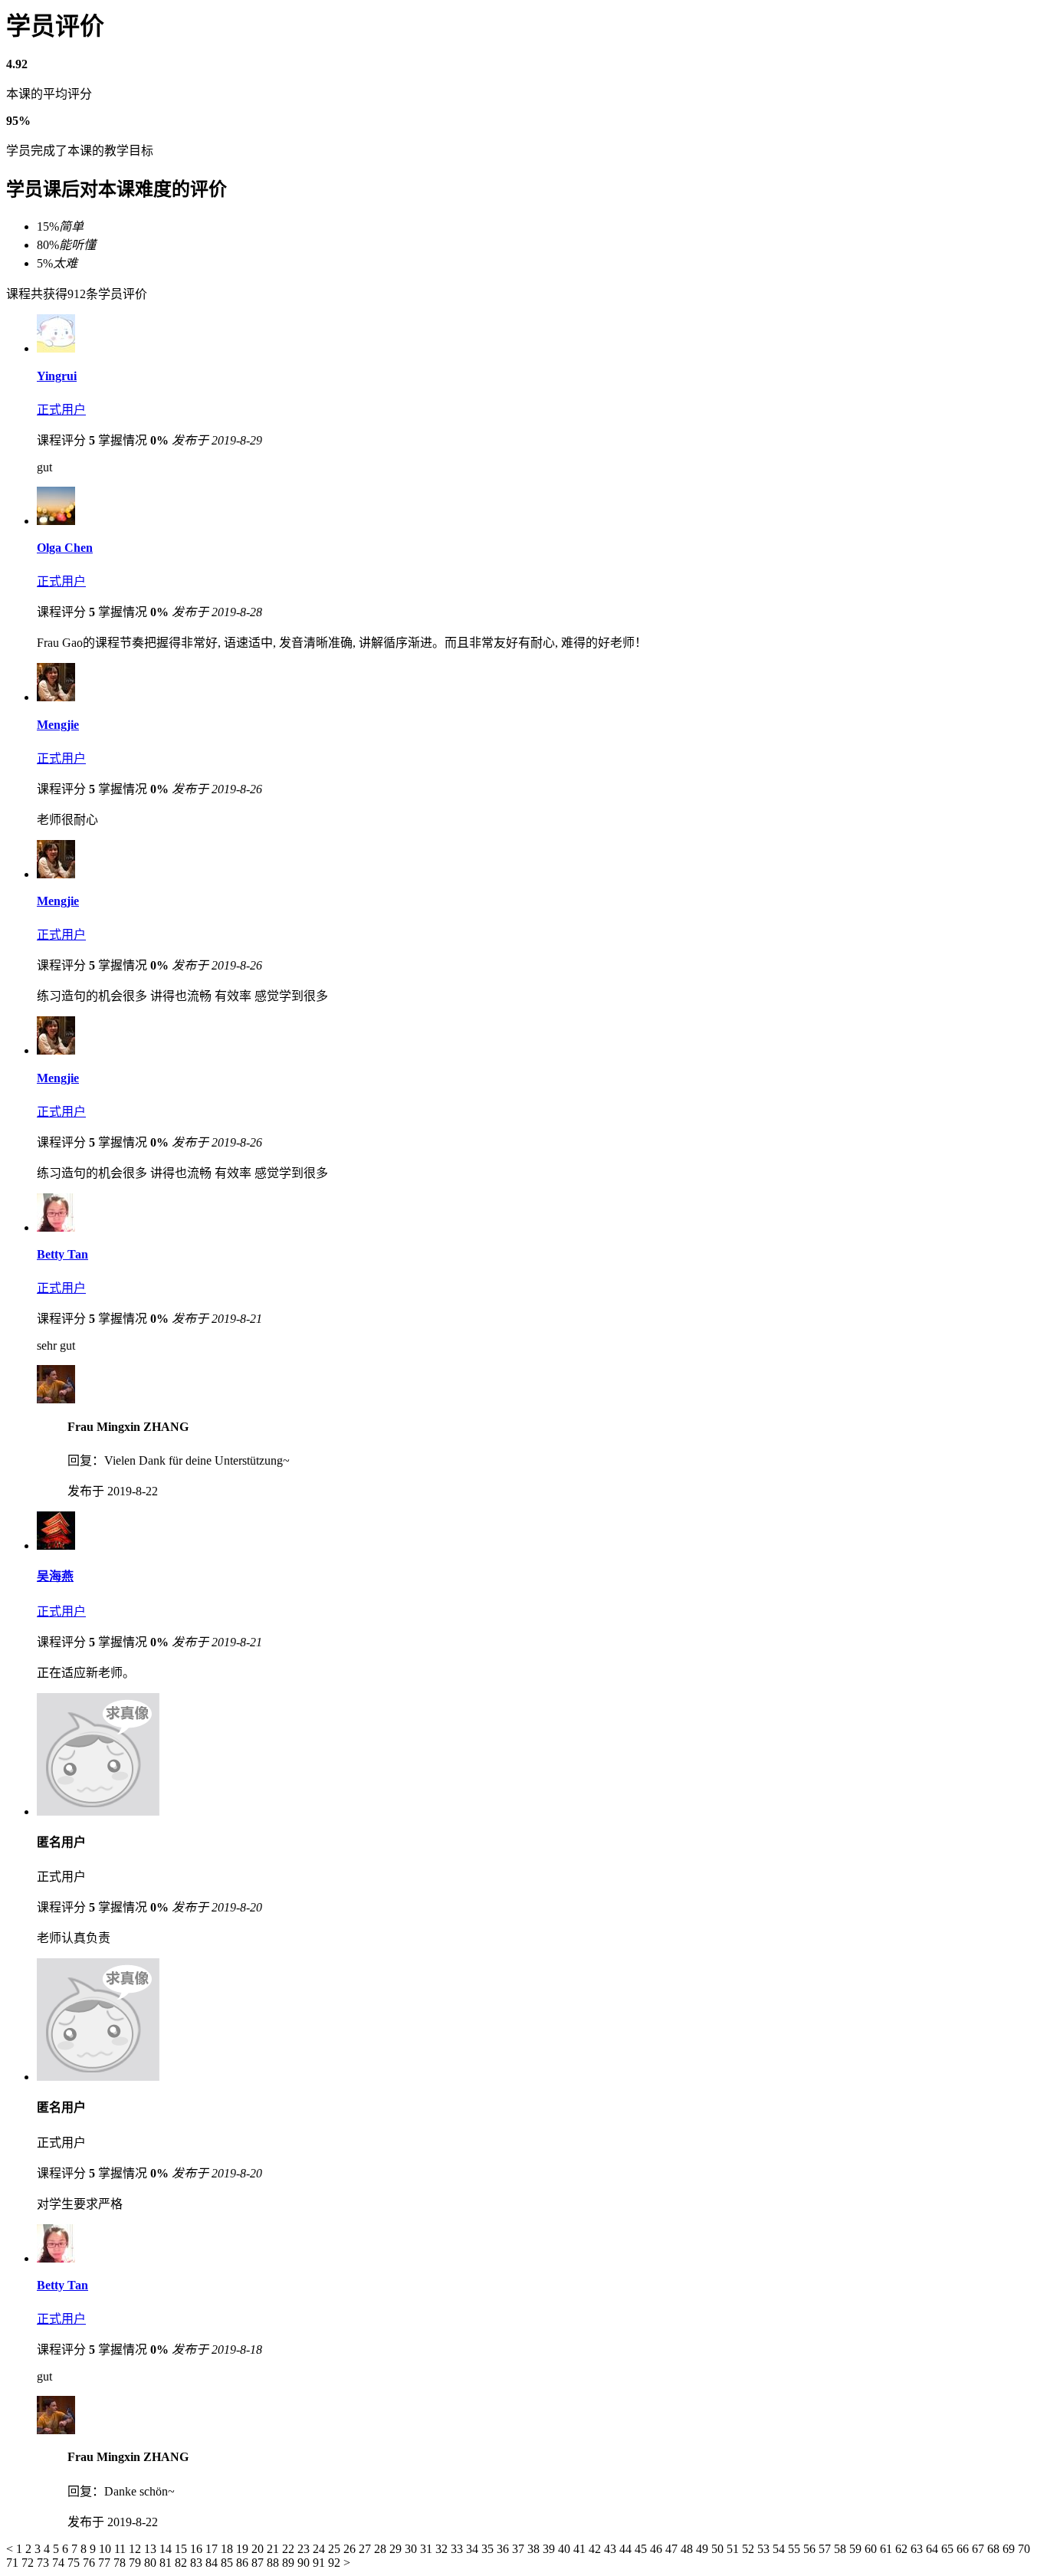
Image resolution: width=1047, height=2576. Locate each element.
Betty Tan (62, 1254)
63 (918, 2549)
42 (596, 2549)
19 (244, 2549)
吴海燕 (55, 1576)
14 (167, 2549)
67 (980, 2549)
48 (688, 2549)
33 (458, 2549)
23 (305, 2549)
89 (290, 2563)
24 (320, 2549)
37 (520, 2549)
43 (612, 2549)
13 (152, 2549)
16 (198, 2549)
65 (949, 2549)
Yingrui (57, 376)
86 (244, 2563)
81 (167, 2563)
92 (336, 2563)
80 (152, 2563)
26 (351, 2549)
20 (259, 2549)
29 (397, 2549)
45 (642, 2549)
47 (673, 2549)
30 (412, 2549)
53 (765, 2549)
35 (489, 2549)
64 (934, 2549)
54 (780, 2549)
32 (443, 2549)
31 (428, 2549)
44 (627, 2549)
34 (474, 2549)
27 (366, 2549)
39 (550, 2549)
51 (734, 2549)
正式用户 (61, 410)
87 (259, 2563)
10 (107, 2549)
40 (566, 2549)
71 (14, 2563)
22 (290, 2549)
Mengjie (58, 725)
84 (213, 2563)
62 (903, 2549)
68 (995, 2549)
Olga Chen (65, 548)
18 (228, 2549)
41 (581, 2549)
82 (182, 2563)
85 (228, 2563)
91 (320, 2563)
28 (382, 2549)
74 (60, 2563)
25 (336, 2549)
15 (182, 2549)
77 (106, 2563)
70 (1024, 2549)
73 (44, 2563)
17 (213, 2549)
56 (811, 2549)
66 (964, 2549)
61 (888, 2549)
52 (750, 2549)
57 (826, 2549)
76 (90, 2563)
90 (305, 2563)
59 (857, 2549)
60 (872, 2549)
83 (198, 2563)
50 (719, 2549)
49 (704, 2549)
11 (121, 2549)
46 (658, 2549)
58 (842, 2549)
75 (75, 2563)
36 (504, 2549)
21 (274, 2549)
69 (1010, 2549)
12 (136, 2549)
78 (121, 2563)
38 (535, 2549)
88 (274, 2563)
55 (796, 2549)
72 (29, 2563)
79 (136, 2563)
